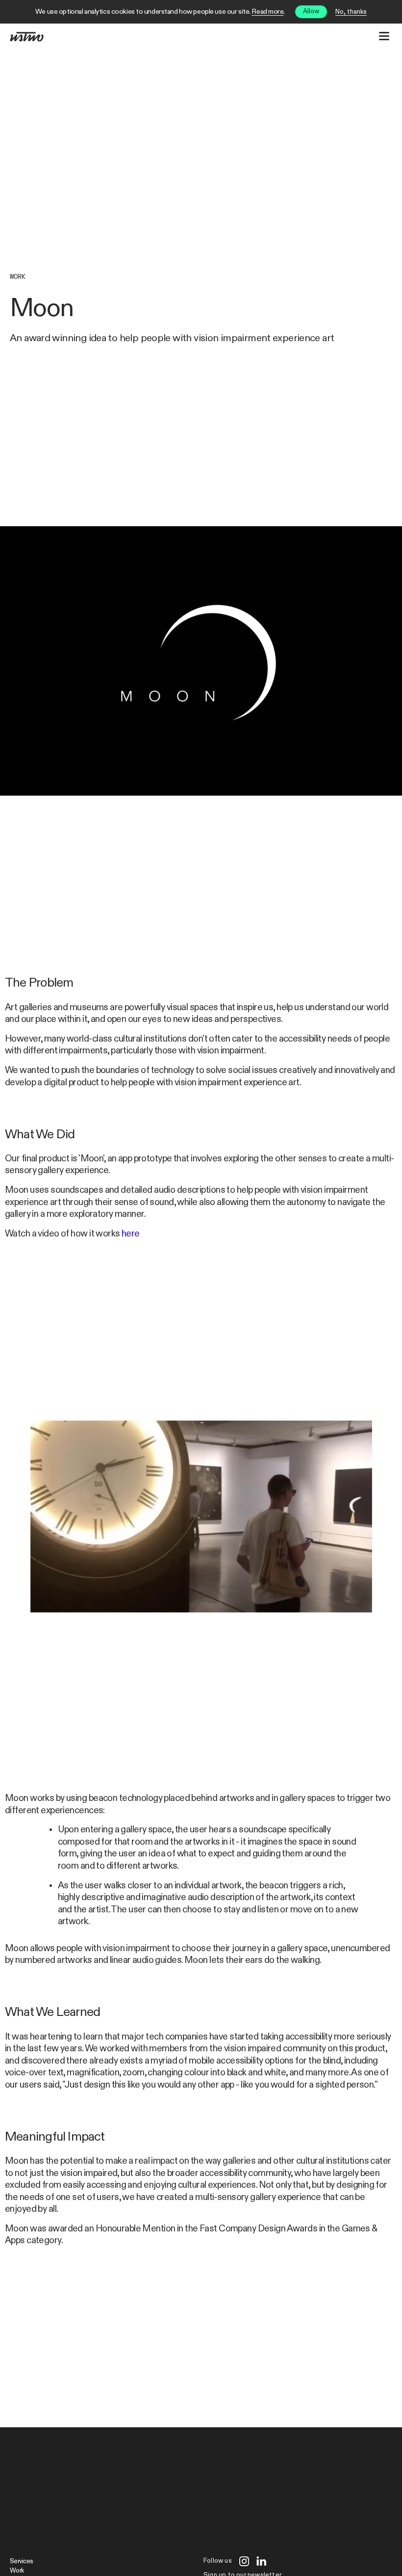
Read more (267, 12)
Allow (311, 12)
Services (21, 2562)
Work (18, 277)
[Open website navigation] (384, 36)
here (131, 1234)
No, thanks (351, 12)
